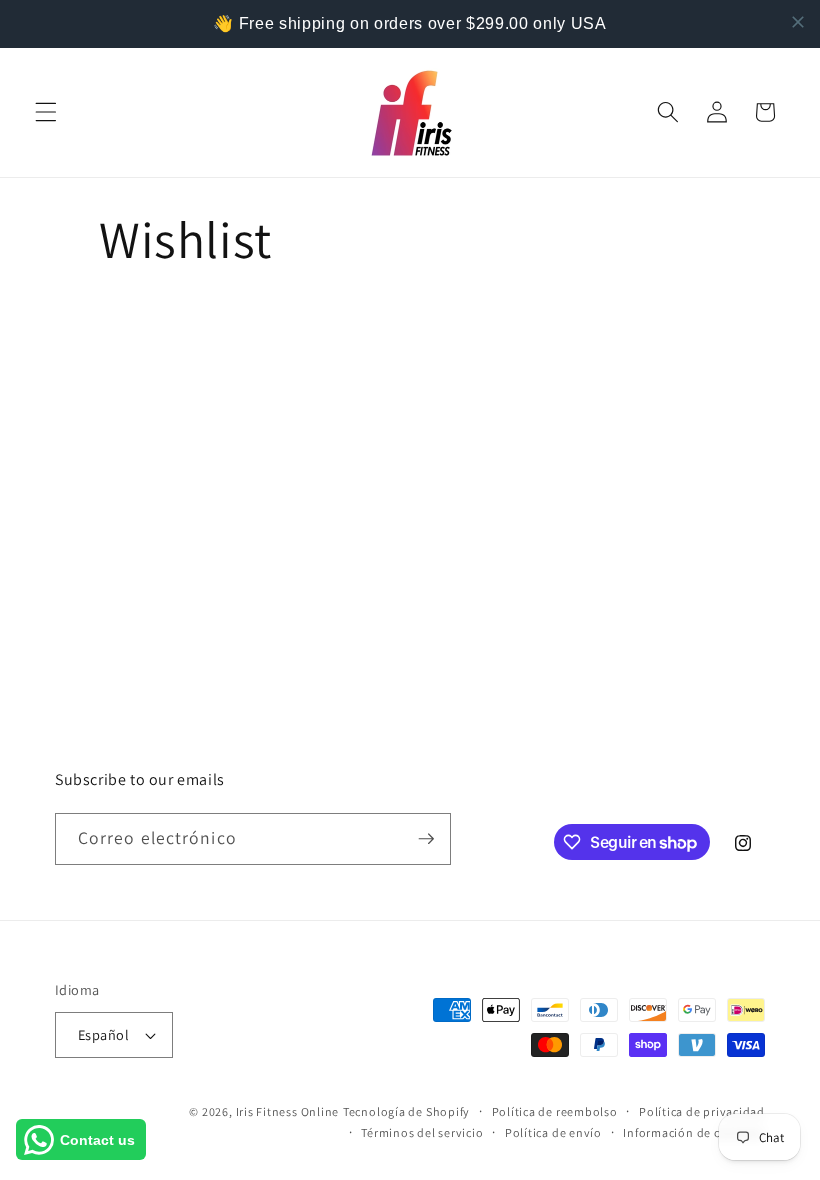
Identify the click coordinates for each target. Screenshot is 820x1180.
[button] (46, 112)
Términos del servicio (422, 1132)
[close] (798, 22)
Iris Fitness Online (288, 1111)
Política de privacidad (702, 1111)
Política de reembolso (555, 1111)
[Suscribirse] (426, 839)
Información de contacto (694, 1132)
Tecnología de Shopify (406, 1111)
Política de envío (553, 1132)
